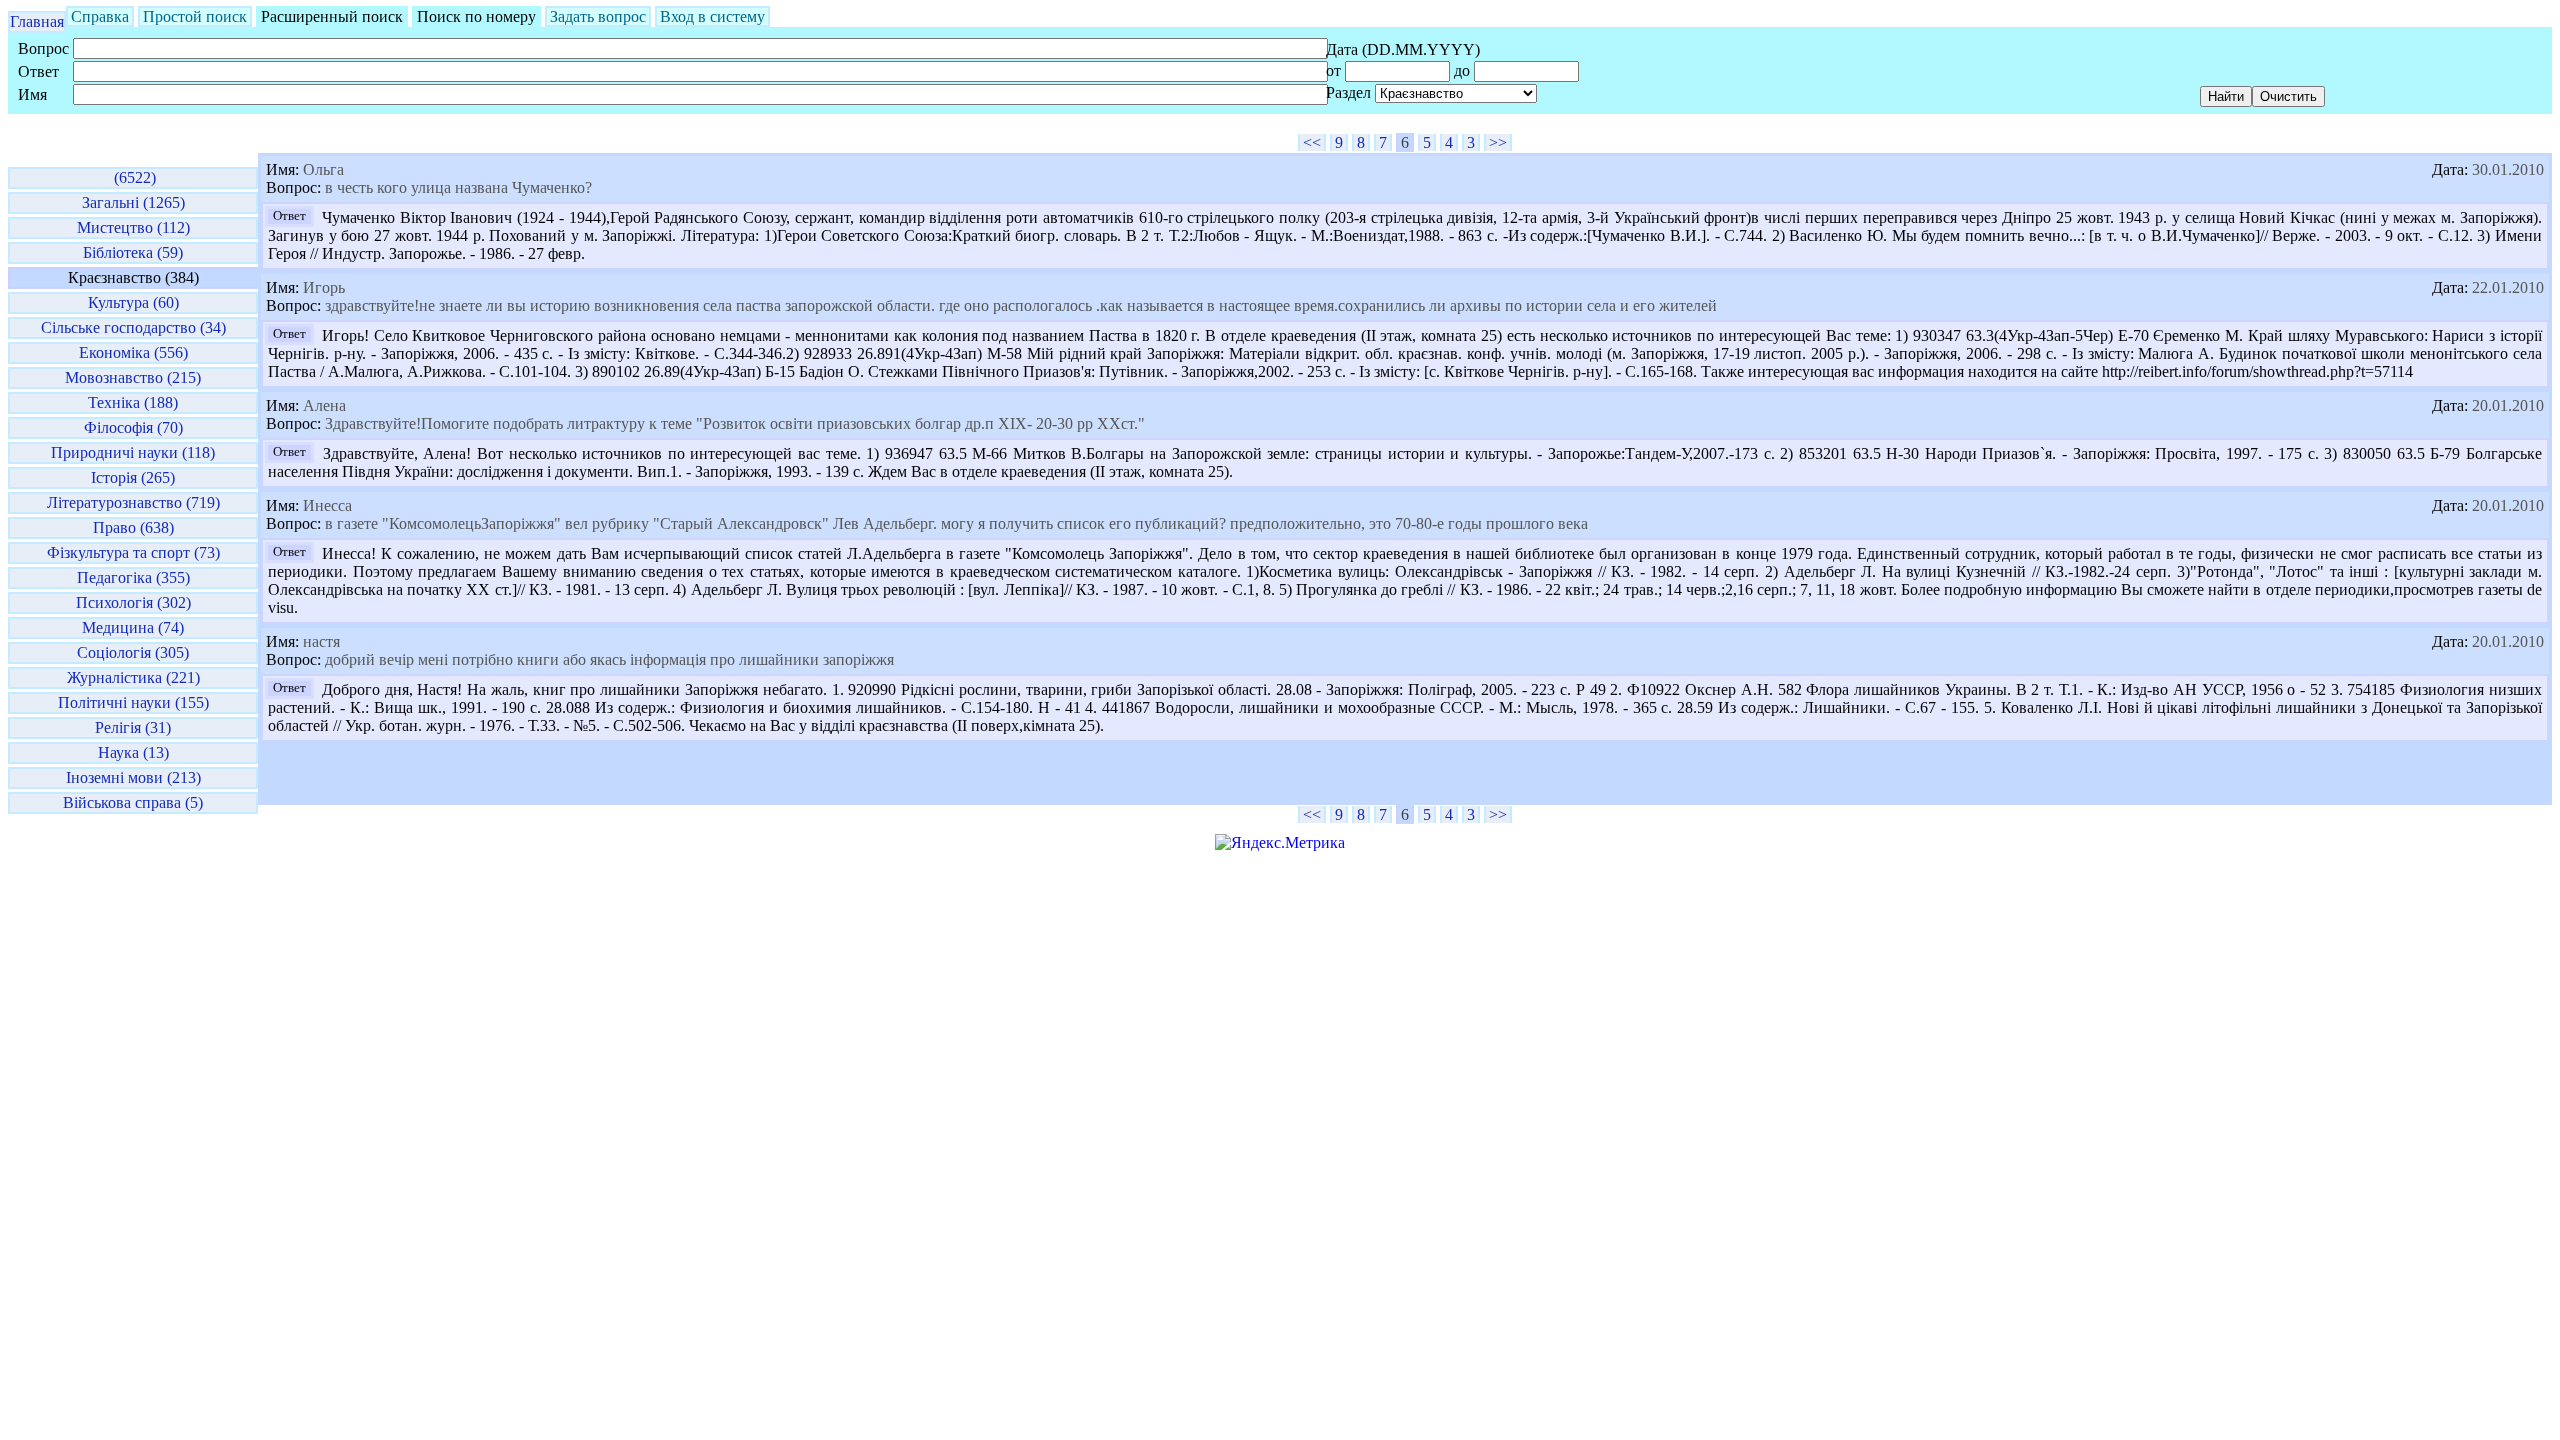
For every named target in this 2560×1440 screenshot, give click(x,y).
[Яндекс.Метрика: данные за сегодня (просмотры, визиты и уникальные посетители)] (1280, 843)
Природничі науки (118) (133, 452)
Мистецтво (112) (133, 227)
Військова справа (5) (133, 802)
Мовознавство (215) (133, 377)
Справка (100, 16)
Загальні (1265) (133, 202)
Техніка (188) (133, 402)
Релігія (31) (133, 727)
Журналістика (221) (133, 677)
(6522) (133, 177)
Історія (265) (133, 477)
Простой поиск (195, 16)
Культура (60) (133, 302)
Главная (37, 21)
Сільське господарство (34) (133, 327)
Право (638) (133, 527)
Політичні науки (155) (133, 702)
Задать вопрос (598, 16)
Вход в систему (712, 16)
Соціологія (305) (133, 652)
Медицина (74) (133, 627)
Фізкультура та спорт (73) (133, 552)
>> (1498, 142)
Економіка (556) (133, 352)
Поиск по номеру (476, 16)
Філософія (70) (133, 427)
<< (1312, 142)
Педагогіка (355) (133, 577)
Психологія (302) (133, 602)
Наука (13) (133, 752)
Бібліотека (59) (133, 252)
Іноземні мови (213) (133, 777)
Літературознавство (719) (133, 502)
